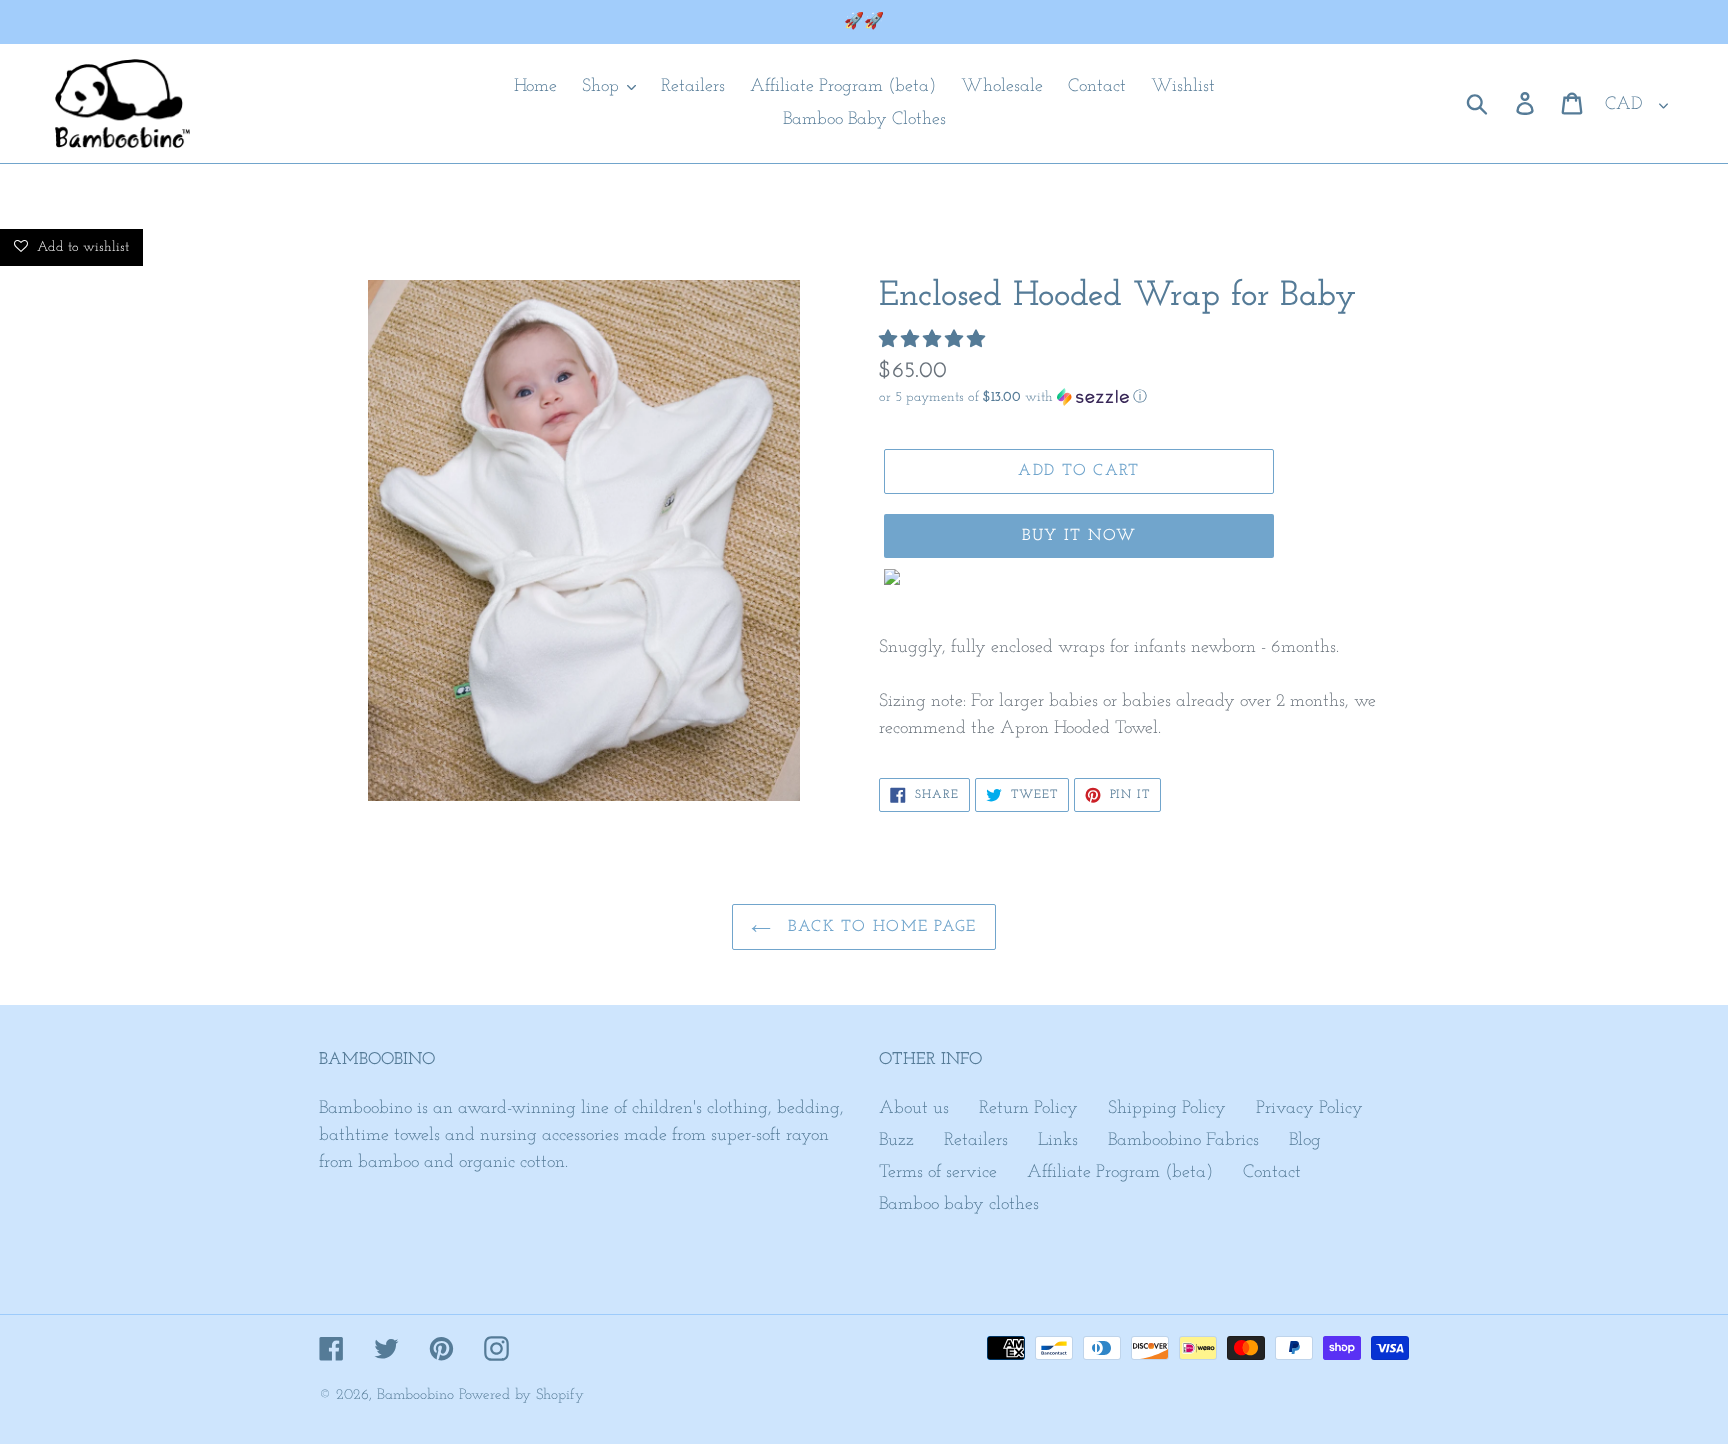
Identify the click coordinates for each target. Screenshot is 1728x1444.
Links (1058, 1141)
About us (914, 1109)
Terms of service (938, 1173)
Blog (1305, 1141)
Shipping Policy (1167, 1109)
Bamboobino (415, 1395)
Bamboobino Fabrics (1183, 1141)
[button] (934, 341)
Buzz (896, 1141)
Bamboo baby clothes (959, 1205)
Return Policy (1028, 1109)
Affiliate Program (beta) (1120, 1173)
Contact (1272, 1173)
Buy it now (1079, 536)
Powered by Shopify (521, 1395)
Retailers (976, 1141)
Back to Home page (878, 927)
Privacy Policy (1309, 1109)
